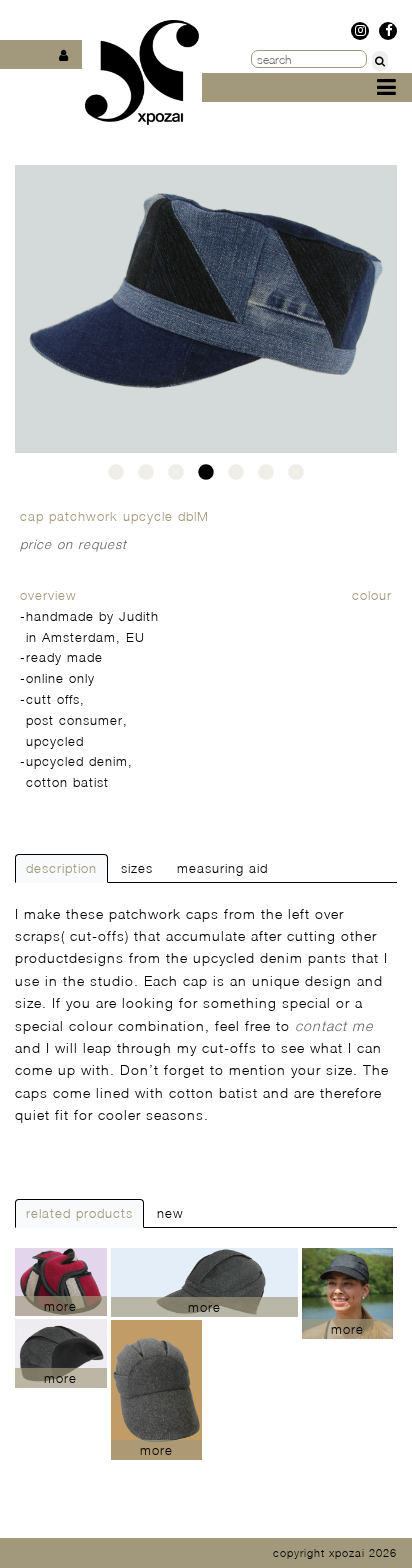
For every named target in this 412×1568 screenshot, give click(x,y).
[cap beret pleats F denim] (204, 1282)
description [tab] (61, 868)
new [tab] (170, 1213)
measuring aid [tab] (222, 868)
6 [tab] (266, 478)
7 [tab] (296, 478)
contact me (334, 1025)
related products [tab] (79, 1213)
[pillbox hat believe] (61, 1282)
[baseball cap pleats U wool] (157, 1390)
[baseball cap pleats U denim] (348, 1294)
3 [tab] (176, 478)
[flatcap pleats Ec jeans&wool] (61, 1353)
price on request (73, 544)
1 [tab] (116, 478)
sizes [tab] (137, 868)
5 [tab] (236, 478)
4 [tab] (206, 478)
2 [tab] (146, 478)
